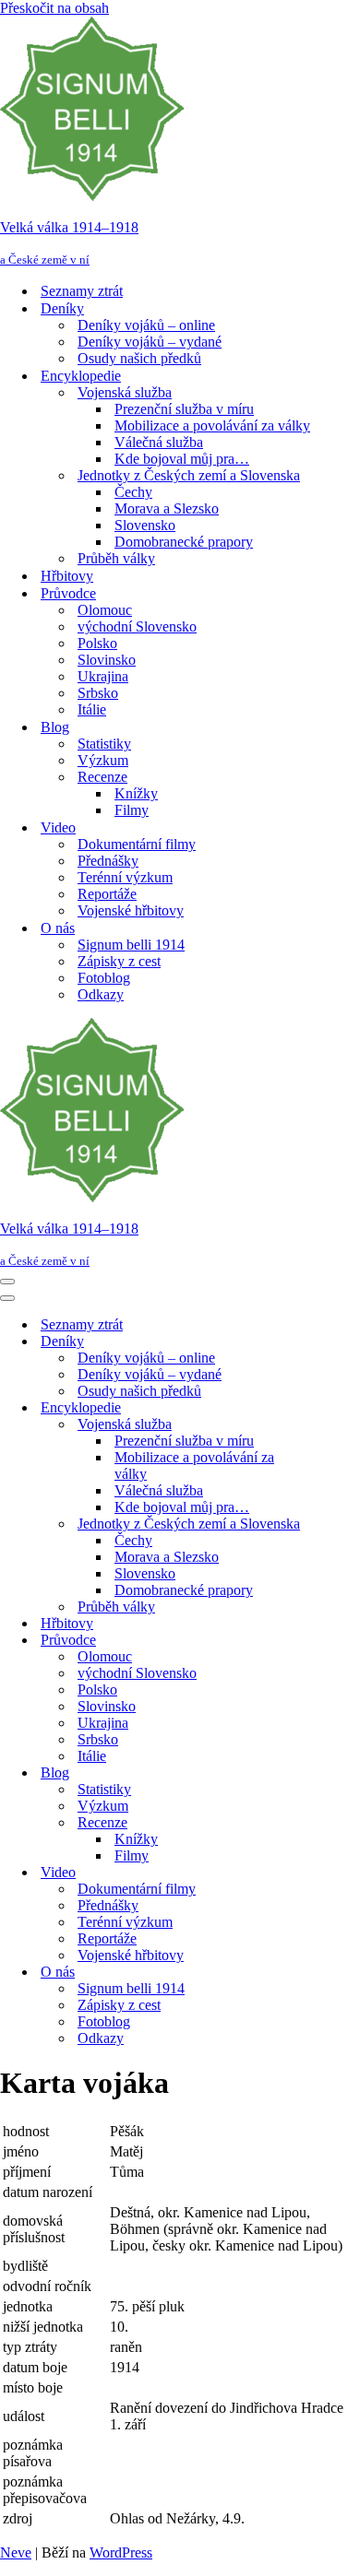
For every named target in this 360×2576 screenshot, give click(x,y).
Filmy (132, 810)
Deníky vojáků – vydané (150, 342)
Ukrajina (103, 676)
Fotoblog (104, 978)
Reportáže (107, 894)
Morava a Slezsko (167, 508)
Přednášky (108, 861)
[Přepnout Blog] (323, 1773)
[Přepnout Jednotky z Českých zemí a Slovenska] (323, 1524)
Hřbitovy (67, 576)
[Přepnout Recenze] (323, 1823)
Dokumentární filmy (137, 844)
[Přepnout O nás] (323, 1973)
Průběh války (116, 558)
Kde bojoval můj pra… (182, 459)
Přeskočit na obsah (54, 8)
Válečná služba (159, 442)
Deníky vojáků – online (146, 325)
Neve (16, 2552)
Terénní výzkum (125, 877)
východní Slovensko (137, 626)
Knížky (136, 793)
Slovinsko (107, 660)
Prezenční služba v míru (184, 409)
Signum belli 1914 (131, 945)
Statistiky (104, 744)
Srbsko (98, 693)
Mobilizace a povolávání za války (212, 425)
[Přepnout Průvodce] (323, 1641)
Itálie (92, 709)
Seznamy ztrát (82, 291)
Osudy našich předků (139, 358)
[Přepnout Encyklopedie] (323, 1408)
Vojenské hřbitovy (131, 910)
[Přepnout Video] (323, 1873)
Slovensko (145, 525)
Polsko (97, 643)
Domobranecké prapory (184, 542)
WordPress (121, 2552)
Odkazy (101, 994)
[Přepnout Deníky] (323, 1342)
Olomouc (105, 610)
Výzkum (103, 760)
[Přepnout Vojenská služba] (323, 1425)
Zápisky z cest (119, 961)
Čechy (133, 492)
